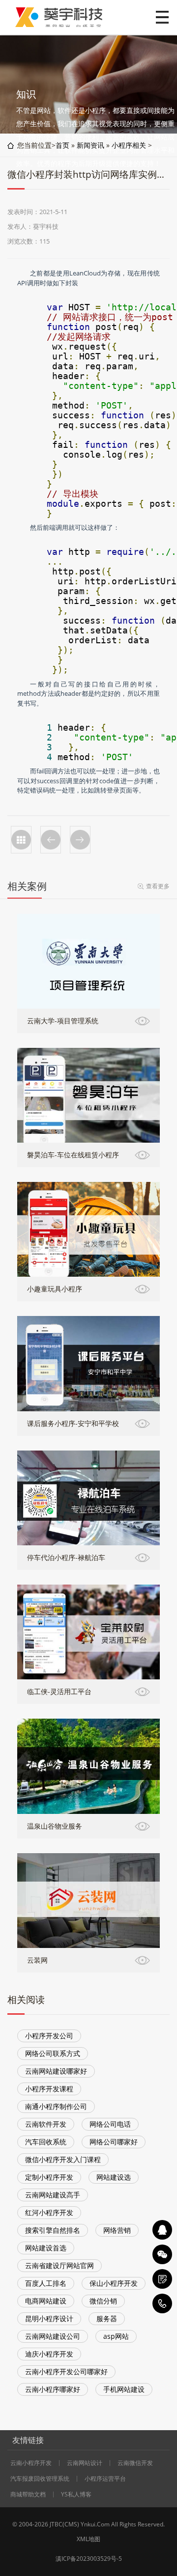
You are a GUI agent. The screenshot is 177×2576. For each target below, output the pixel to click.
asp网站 (116, 2336)
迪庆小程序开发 (49, 2354)
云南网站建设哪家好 (56, 2071)
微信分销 (103, 2301)
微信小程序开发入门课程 (63, 2159)
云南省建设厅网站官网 (59, 2265)
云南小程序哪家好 (53, 2389)
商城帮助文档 (28, 2494)
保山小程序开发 (114, 2283)
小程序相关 (129, 145)
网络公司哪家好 (114, 2142)
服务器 (107, 2318)
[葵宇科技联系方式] (162, 2279)
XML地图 (88, 2539)
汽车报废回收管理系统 (40, 2479)
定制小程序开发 (49, 2177)
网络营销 (117, 2230)
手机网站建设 (124, 2389)
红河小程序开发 (49, 2212)
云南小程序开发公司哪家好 (66, 2371)
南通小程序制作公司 (56, 2106)
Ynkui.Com (95, 2524)
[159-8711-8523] (162, 2303)
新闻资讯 (90, 145)
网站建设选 (114, 2177)
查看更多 (158, 886)
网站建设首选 (46, 2248)
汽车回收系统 (46, 2142)
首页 (62, 145)
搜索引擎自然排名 (53, 2230)
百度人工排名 (46, 2283)
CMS (71, 2524)
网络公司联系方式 (53, 2053)
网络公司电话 (110, 2124)
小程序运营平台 (105, 2479)
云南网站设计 (85, 2463)
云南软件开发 (46, 2124)
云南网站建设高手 (53, 2195)
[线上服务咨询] (162, 2230)
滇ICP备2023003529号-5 (89, 2559)
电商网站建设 (46, 2301)
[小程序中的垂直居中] (51, 840)
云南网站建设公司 (53, 2336)
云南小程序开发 (31, 2463)
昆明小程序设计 (49, 2318)
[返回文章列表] (21, 840)
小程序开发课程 (49, 2089)
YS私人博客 (76, 2494)
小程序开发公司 (49, 2036)
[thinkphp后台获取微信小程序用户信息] (80, 840)
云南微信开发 (135, 2463)
